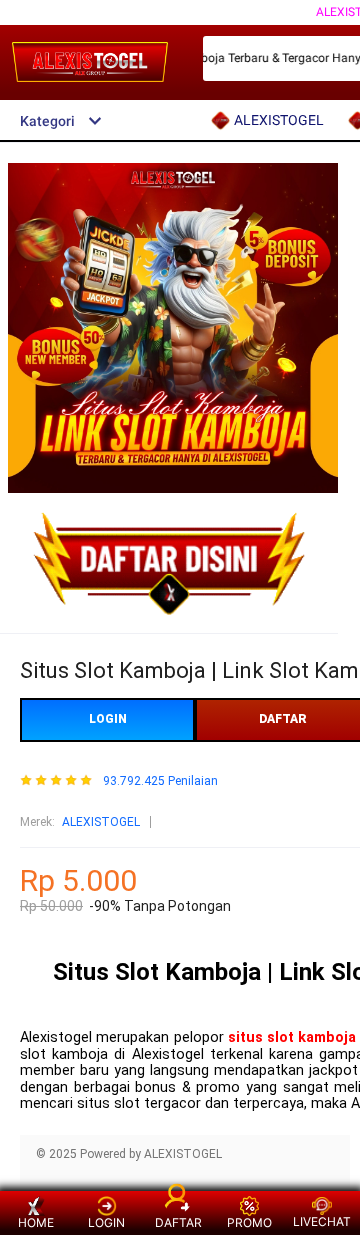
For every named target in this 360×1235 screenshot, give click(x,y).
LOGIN (108, 719)
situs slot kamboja (292, 1037)
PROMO (249, 1222)
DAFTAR (178, 1222)
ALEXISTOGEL (101, 822)
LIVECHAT (322, 1221)
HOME (36, 1222)
